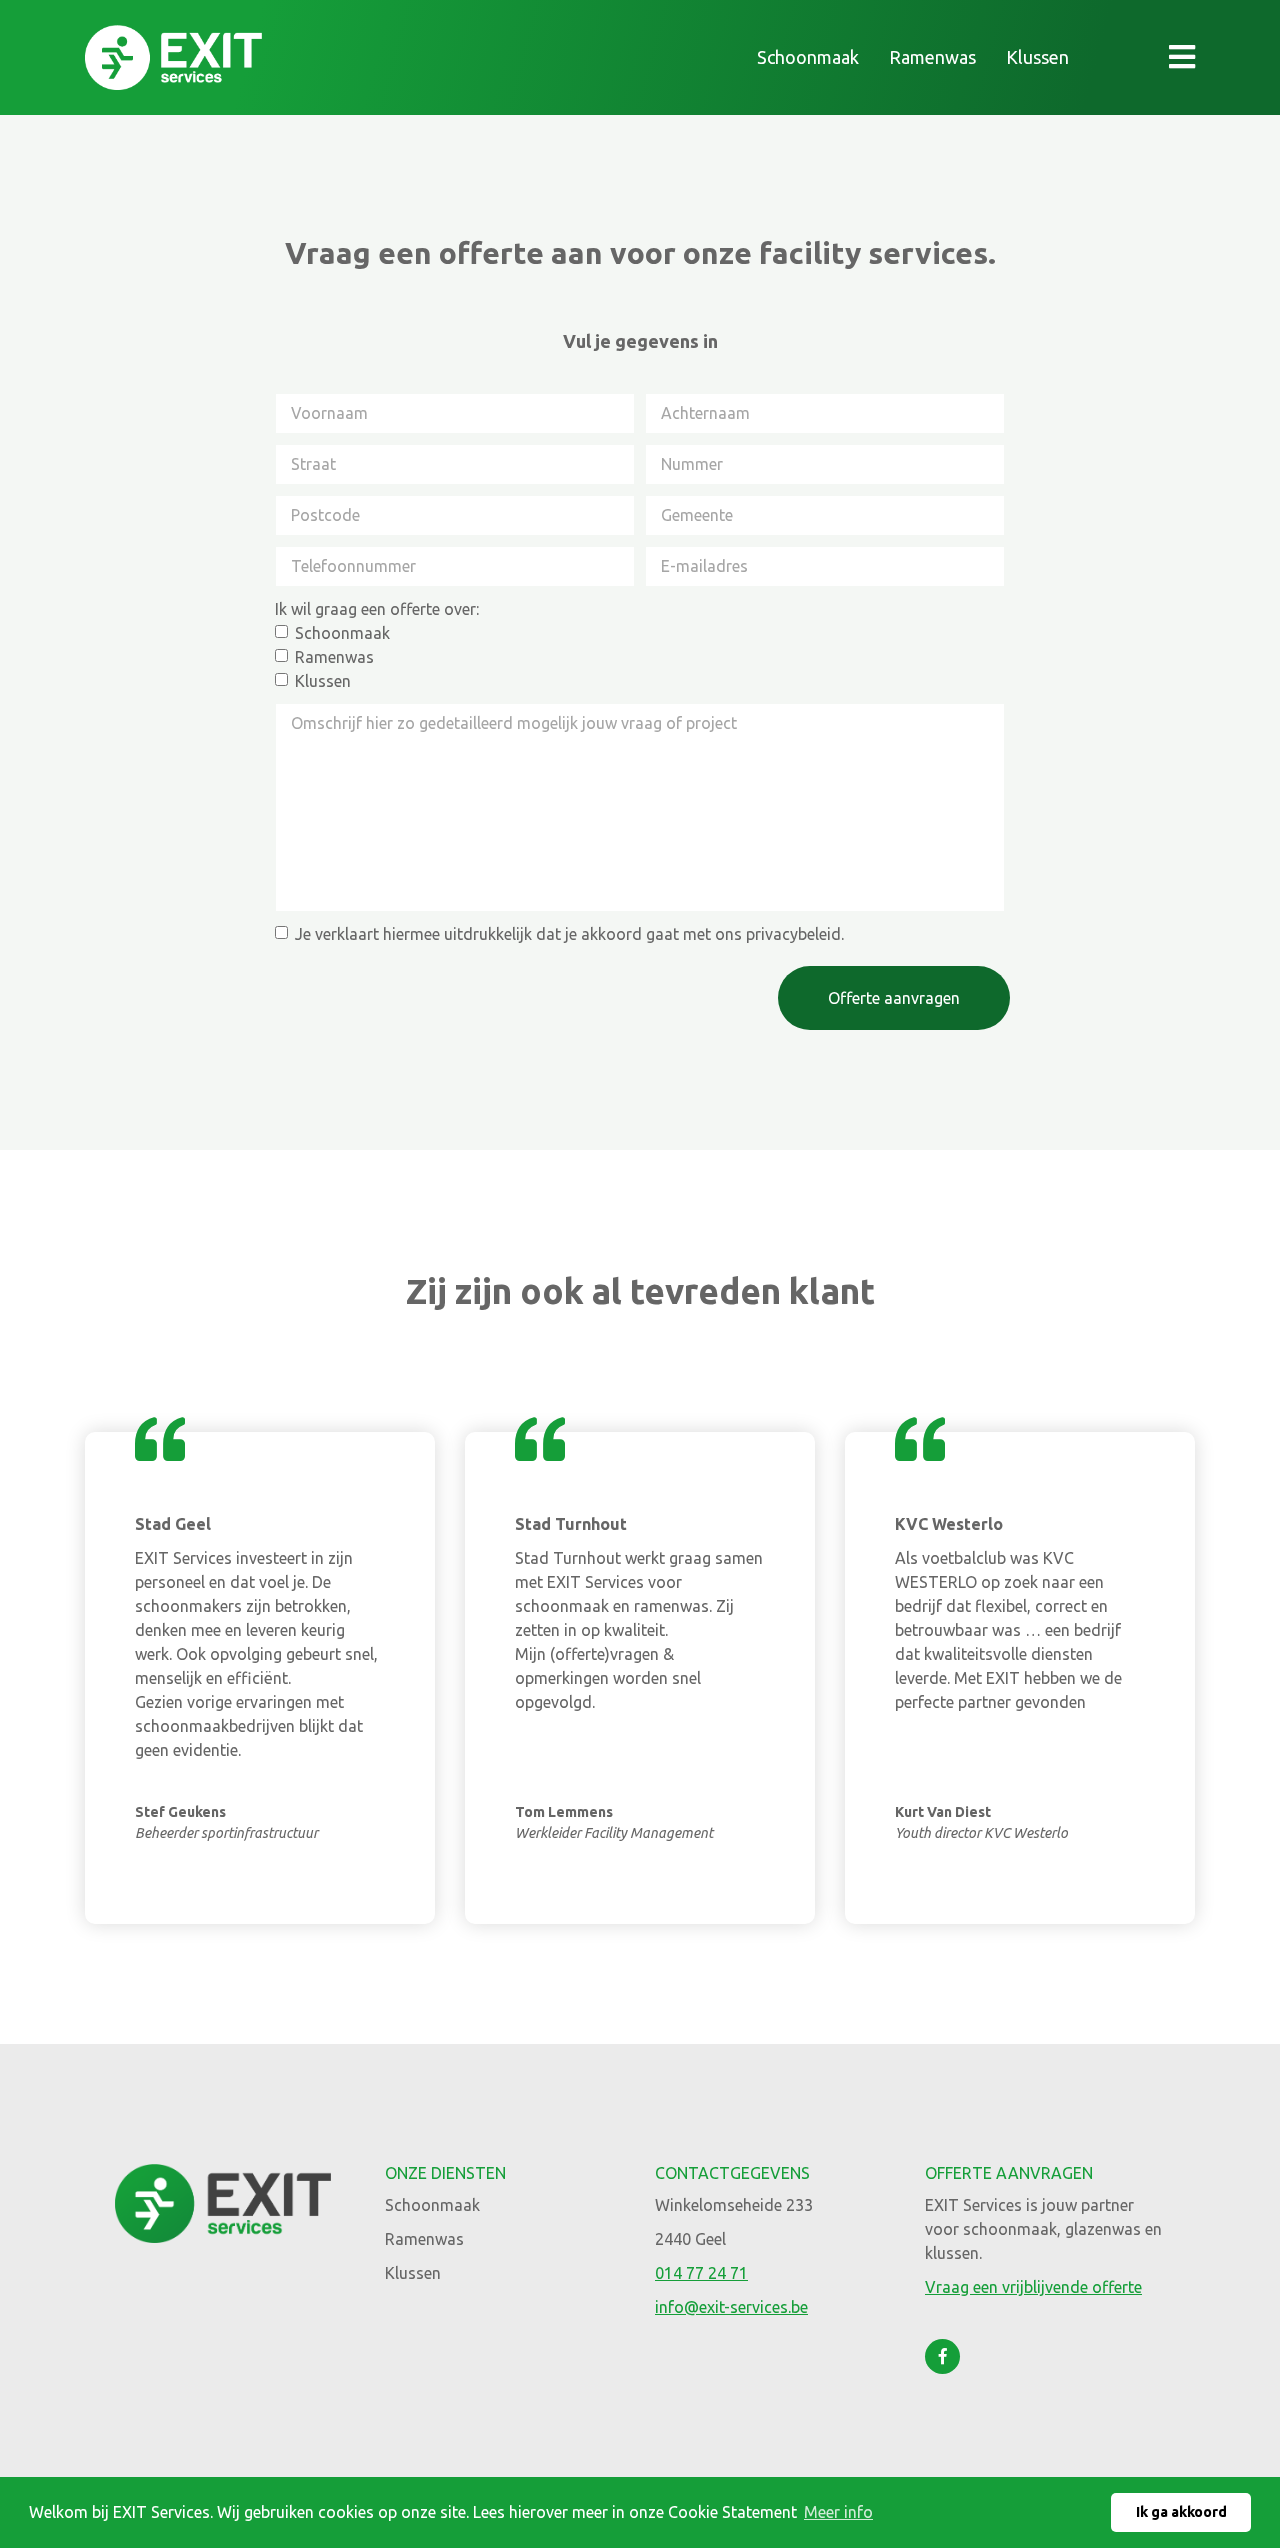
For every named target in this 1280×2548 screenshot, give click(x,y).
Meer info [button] (838, 2512)
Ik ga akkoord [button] (1181, 2512)
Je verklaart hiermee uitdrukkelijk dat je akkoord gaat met (569, 934)
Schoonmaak (808, 57)
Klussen (1037, 57)
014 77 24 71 (701, 2273)
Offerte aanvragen (894, 998)
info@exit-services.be (731, 2307)
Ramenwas (932, 57)
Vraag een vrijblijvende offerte (1033, 2287)
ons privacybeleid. (779, 934)
